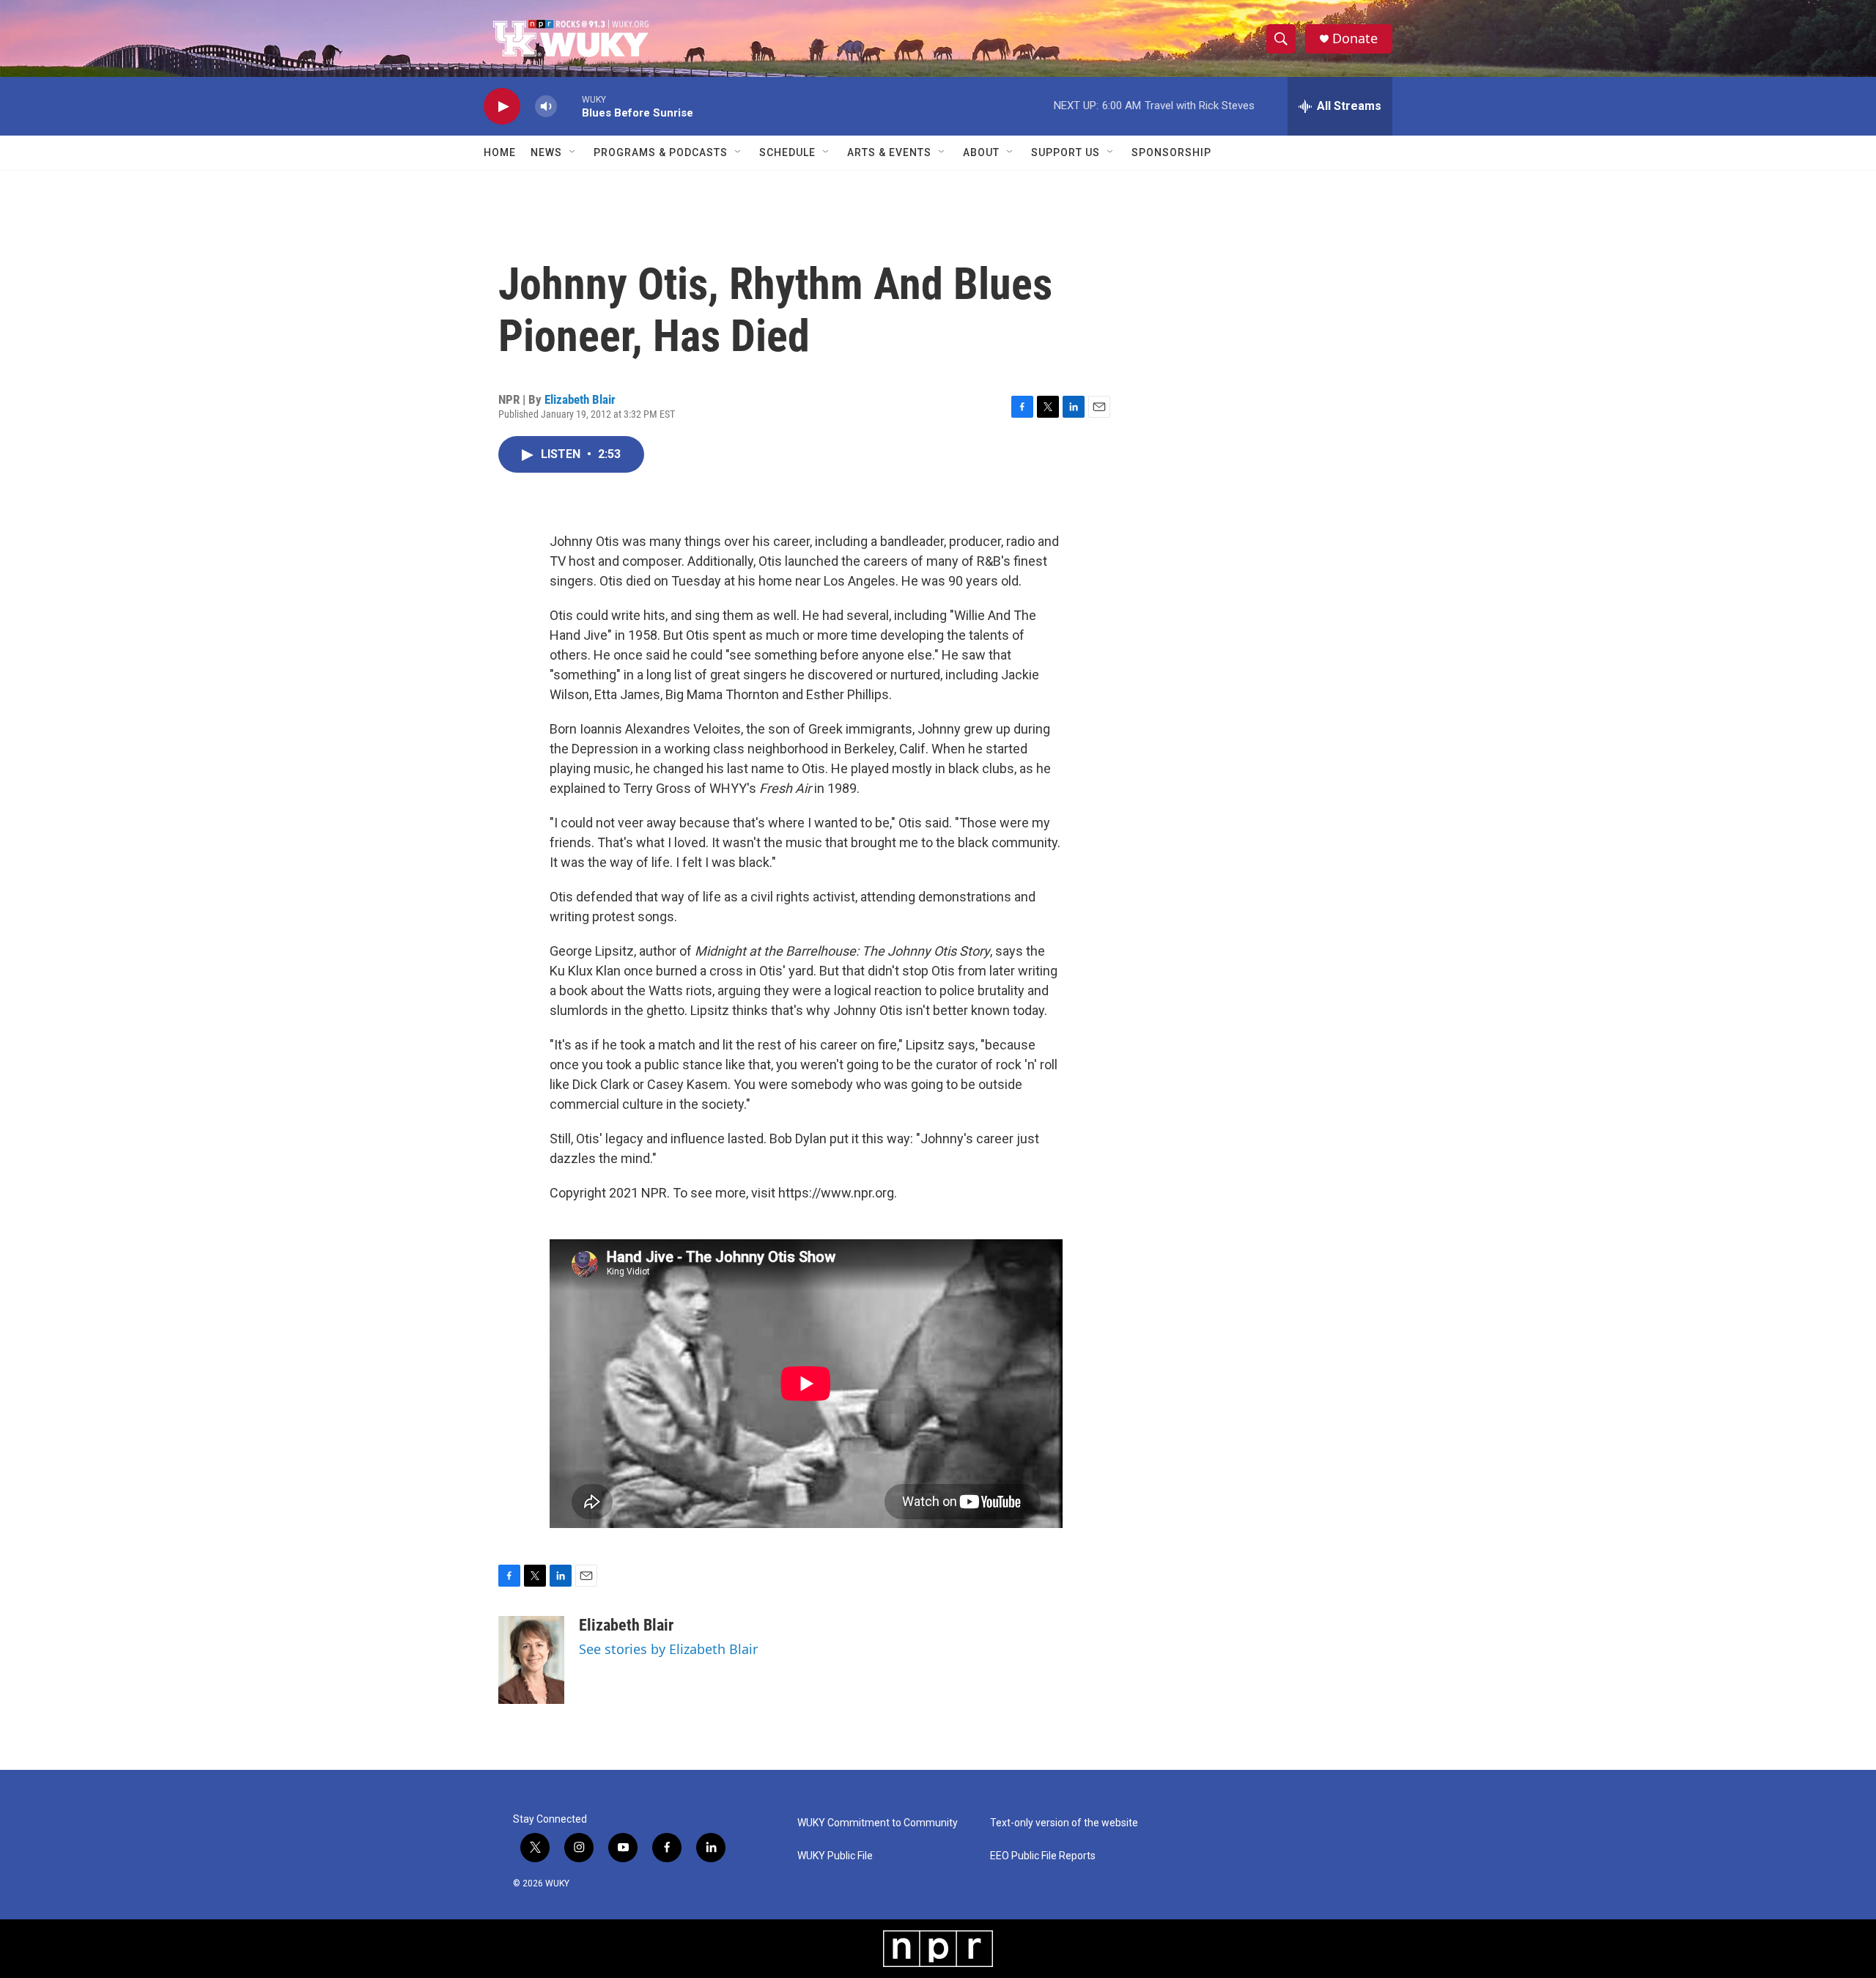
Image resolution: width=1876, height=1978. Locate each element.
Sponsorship (1171, 152)
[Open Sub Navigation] (573, 152)
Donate (1355, 38)
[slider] (569, 106)
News (546, 152)
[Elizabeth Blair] (531, 1660)
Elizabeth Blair (580, 399)
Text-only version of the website (1064, 1823)
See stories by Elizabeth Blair (668, 1649)
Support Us (1066, 152)
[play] (502, 107)
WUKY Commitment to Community (878, 1823)
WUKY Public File (835, 1856)
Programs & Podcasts (661, 152)
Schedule (787, 152)
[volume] (546, 107)
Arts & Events (889, 152)
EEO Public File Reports (1043, 1856)
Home (500, 152)
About (981, 152)
